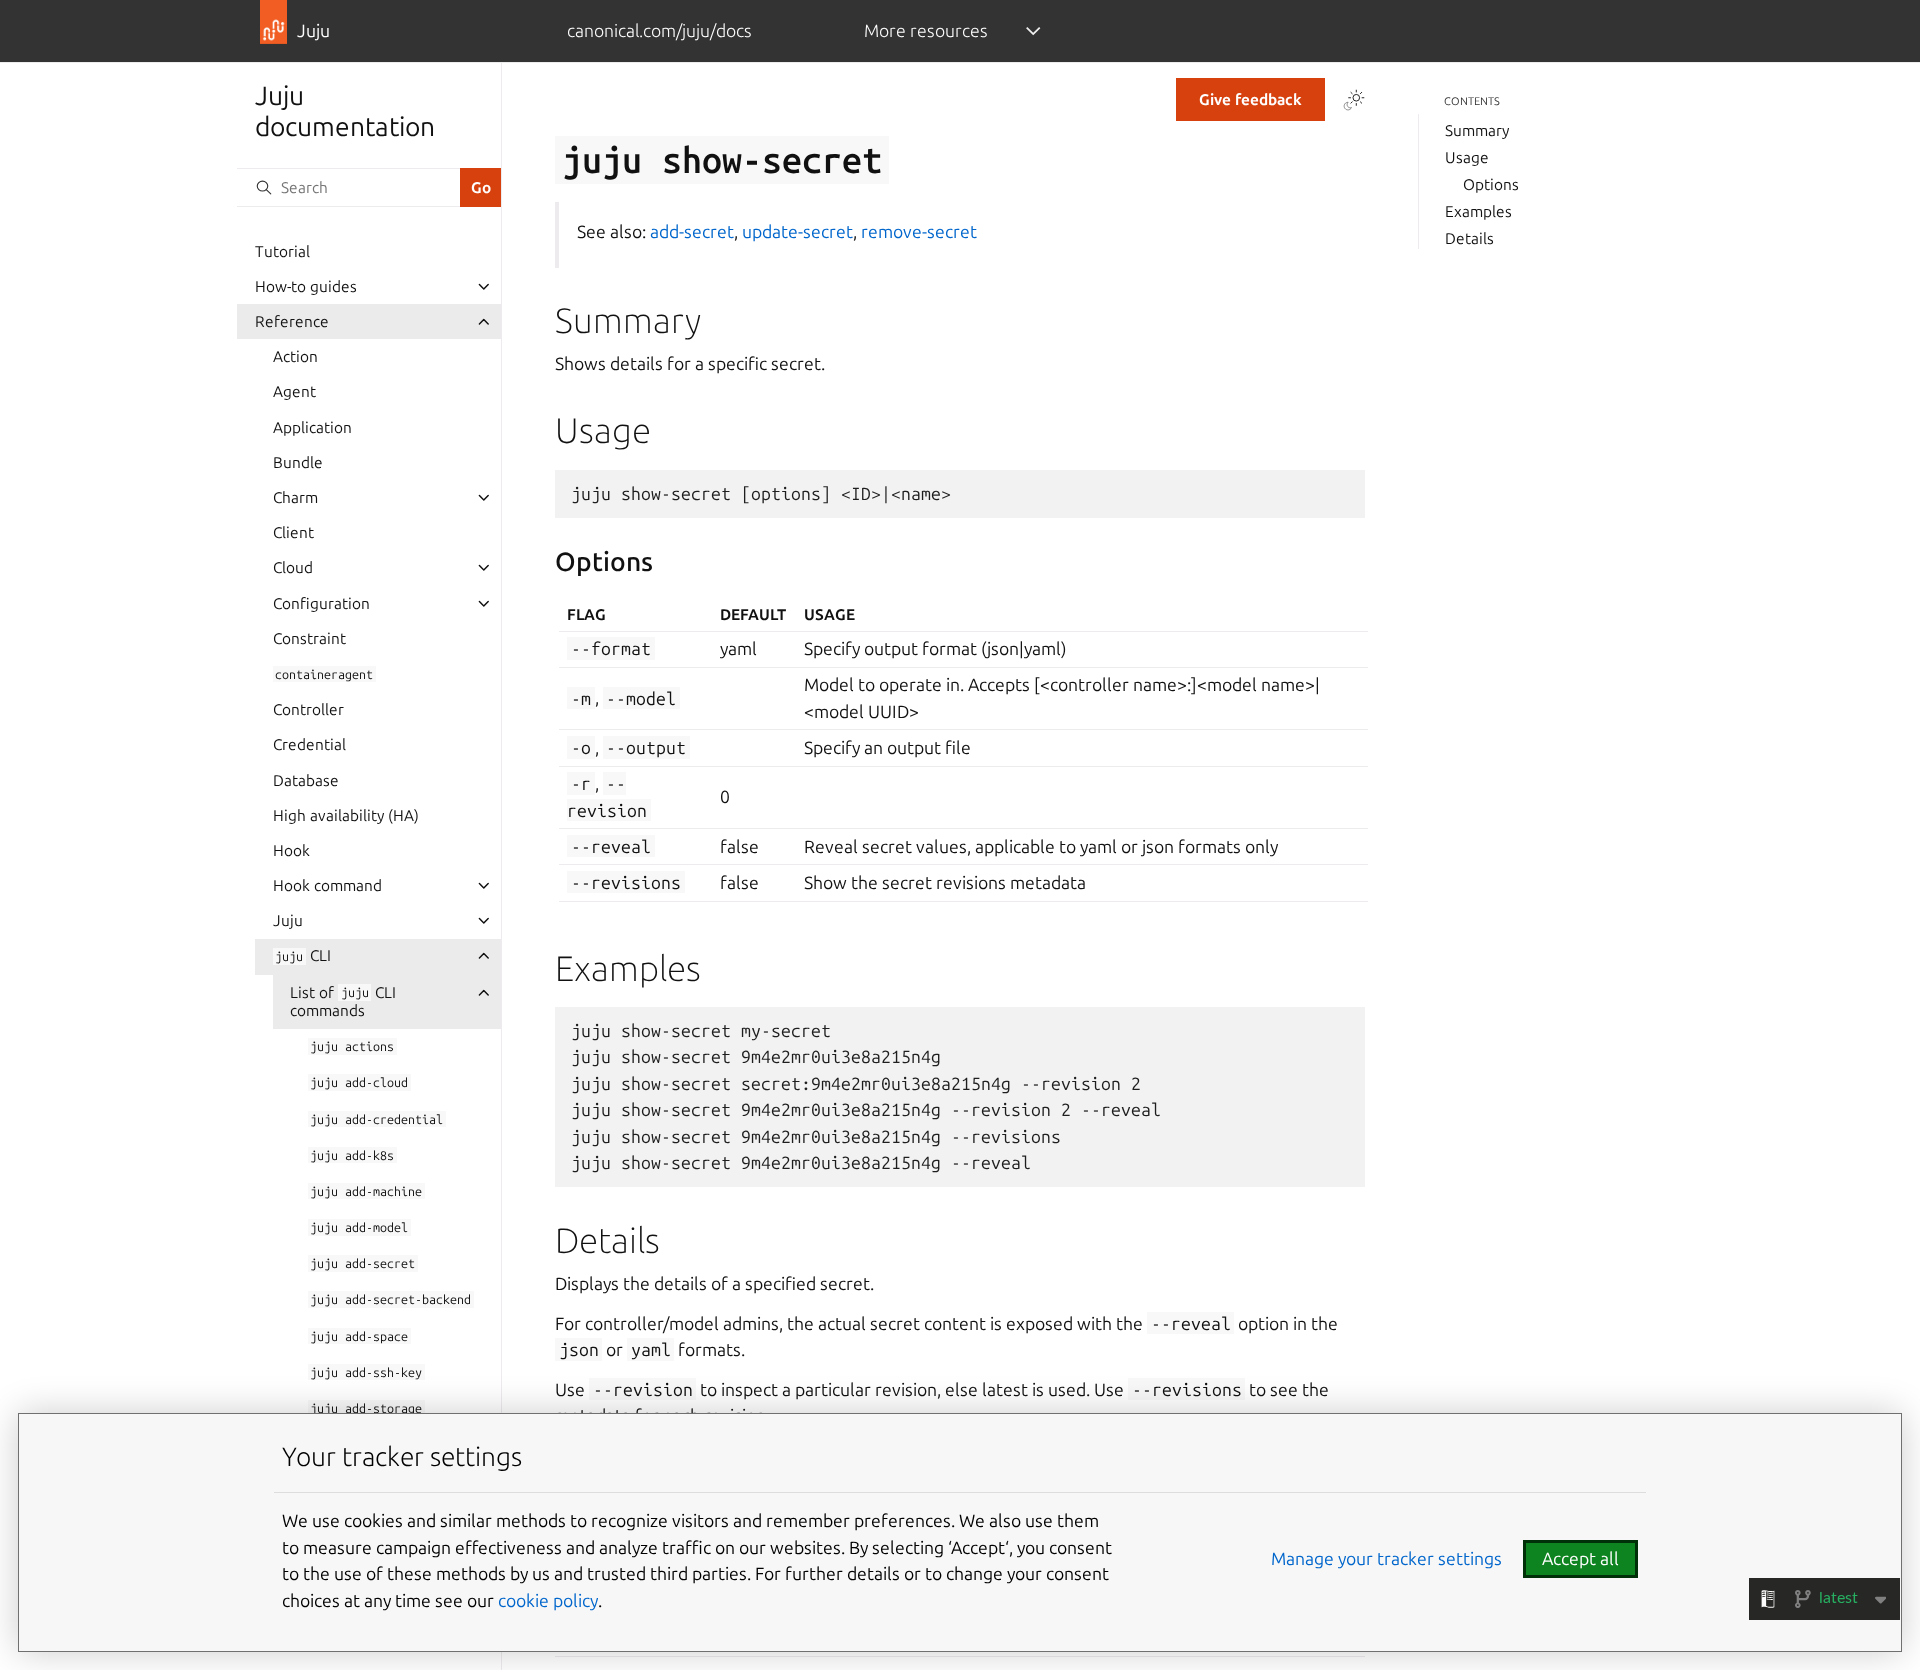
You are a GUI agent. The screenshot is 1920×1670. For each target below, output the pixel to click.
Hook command (327, 885)
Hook (291, 850)
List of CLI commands (343, 1002)
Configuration (321, 603)
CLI (303, 955)
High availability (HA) (346, 815)
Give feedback (1250, 99)
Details (1469, 238)
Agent (294, 391)
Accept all (1580, 1558)
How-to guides (306, 286)
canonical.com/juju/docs (659, 30)
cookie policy (548, 1600)
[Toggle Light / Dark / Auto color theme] (1354, 100)
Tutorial (282, 251)
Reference (292, 321)
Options (1491, 184)
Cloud (293, 567)
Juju (288, 920)
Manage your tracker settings (1386, 1558)
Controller (308, 709)
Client (293, 532)
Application (312, 427)
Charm (295, 497)
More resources (926, 30)
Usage (1467, 157)
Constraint (309, 638)
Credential (309, 744)
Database (306, 780)
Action (295, 356)
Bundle (298, 462)
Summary (1477, 130)
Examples (1478, 211)
